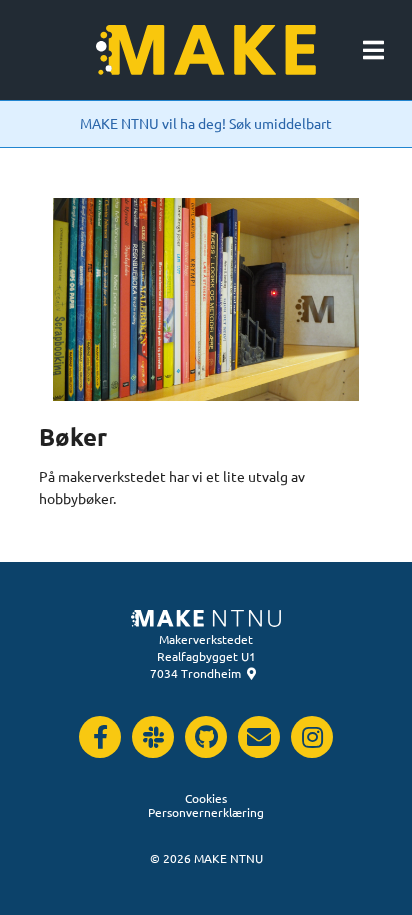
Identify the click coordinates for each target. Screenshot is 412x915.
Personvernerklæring (206, 812)
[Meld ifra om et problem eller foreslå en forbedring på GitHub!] (206, 737)
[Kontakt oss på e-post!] (259, 737)
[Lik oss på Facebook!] (100, 737)
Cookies (206, 798)
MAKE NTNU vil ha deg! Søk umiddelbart (206, 123)
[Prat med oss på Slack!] (153, 737)
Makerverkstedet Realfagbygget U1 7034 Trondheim (202, 656)
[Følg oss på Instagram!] (312, 737)
